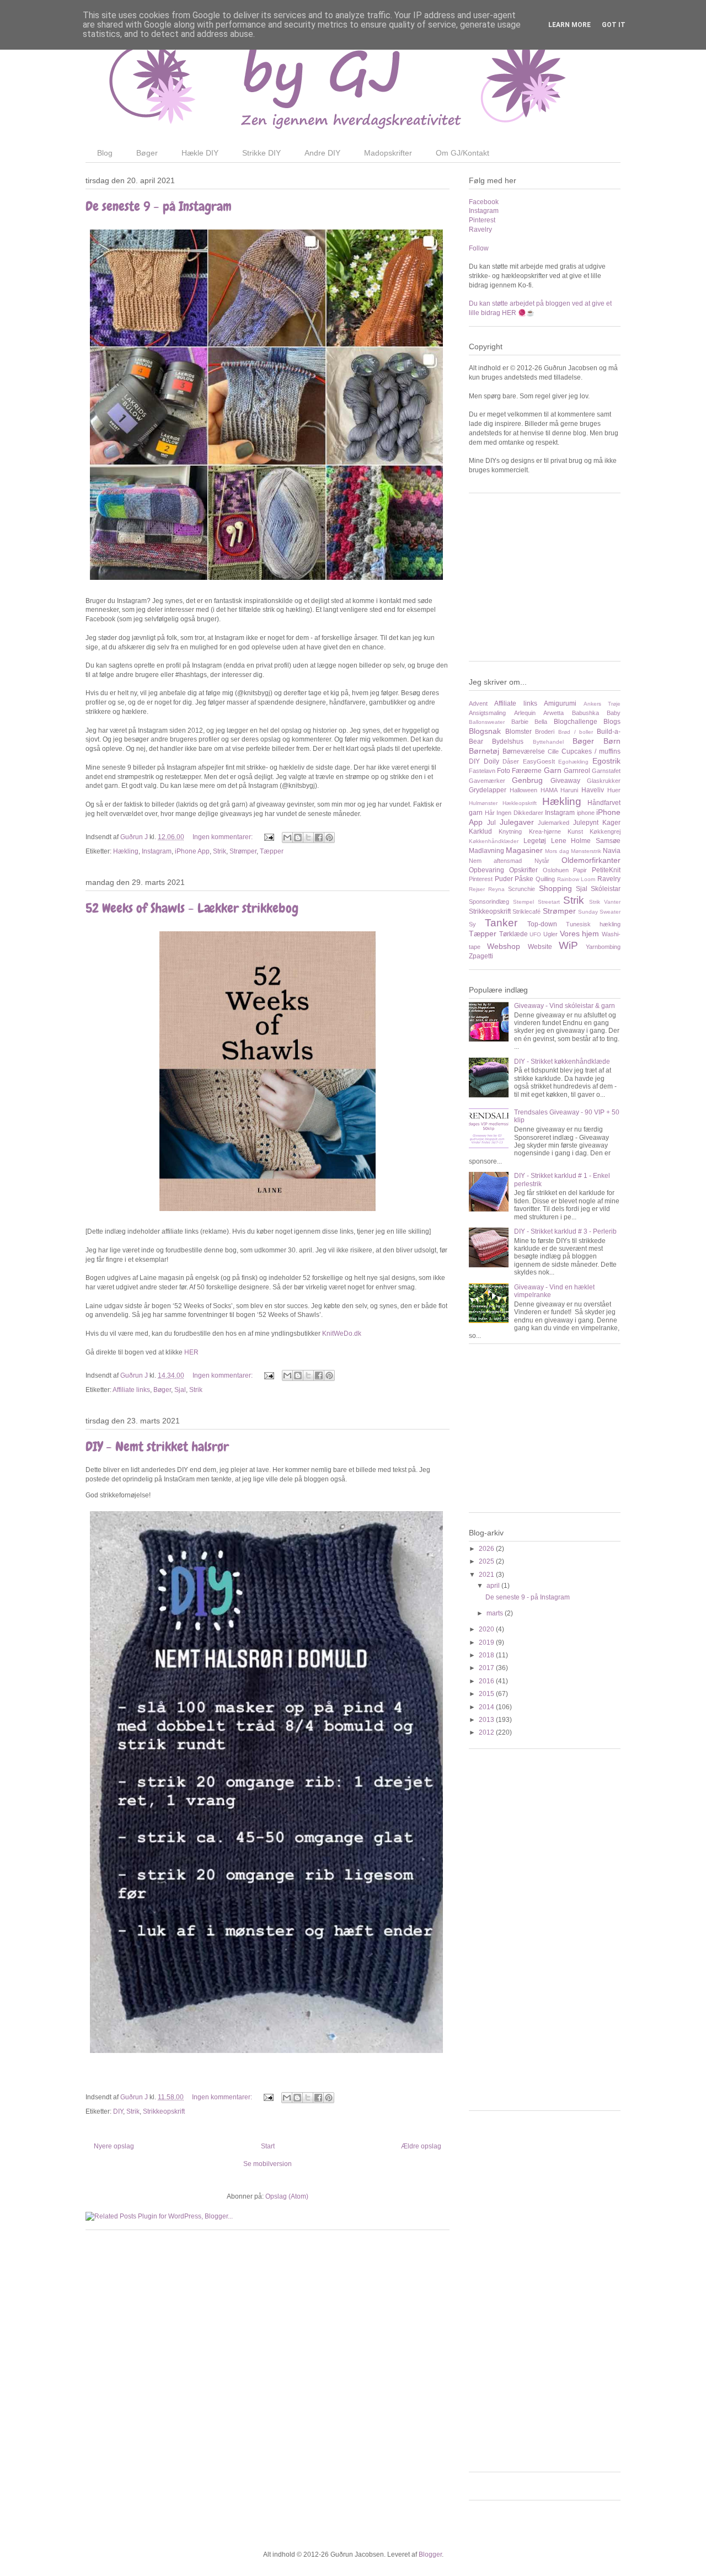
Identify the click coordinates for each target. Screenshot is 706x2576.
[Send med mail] (287, 838)
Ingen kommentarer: (223, 837)
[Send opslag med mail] (268, 837)
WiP (568, 945)
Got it (614, 25)
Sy (472, 924)
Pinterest (482, 220)
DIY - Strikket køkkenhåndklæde (562, 1062)
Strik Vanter (605, 902)
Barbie (520, 722)
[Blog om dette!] (298, 838)
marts (496, 1613)
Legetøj (535, 841)
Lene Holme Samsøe (586, 841)
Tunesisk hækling (593, 924)
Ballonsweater (487, 722)
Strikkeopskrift (164, 2111)
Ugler (550, 934)
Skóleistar (606, 889)
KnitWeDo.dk (342, 1334)
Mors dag (557, 851)
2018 (487, 1655)
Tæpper (272, 851)
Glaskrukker (604, 781)
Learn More (569, 25)
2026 (487, 1549)
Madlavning (486, 851)
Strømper (243, 851)
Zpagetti (481, 956)
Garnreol (577, 771)
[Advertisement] (552, 582)
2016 (487, 1681)
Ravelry (480, 230)
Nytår (542, 861)
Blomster (518, 732)
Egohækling (573, 762)
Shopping (555, 888)
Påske (524, 879)
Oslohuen (556, 870)
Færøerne (527, 771)
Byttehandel (548, 742)
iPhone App (192, 851)
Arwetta (553, 713)
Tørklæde (514, 934)
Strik (220, 851)
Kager (611, 823)
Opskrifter (523, 870)
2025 (487, 1561)
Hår (490, 813)
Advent (478, 703)
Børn (612, 741)
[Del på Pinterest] (329, 838)
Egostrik (606, 761)
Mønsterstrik (586, 851)
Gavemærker (487, 781)
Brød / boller (576, 732)
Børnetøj (484, 751)
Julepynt (586, 823)
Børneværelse (524, 751)
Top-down (542, 924)
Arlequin (525, 713)
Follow (479, 248)
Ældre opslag (421, 2146)
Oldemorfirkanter (591, 860)
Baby (614, 713)
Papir (580, 870)
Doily (491, 761)
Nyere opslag (114, 2146)
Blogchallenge (576, 722)
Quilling (545, 879)
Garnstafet (606, 771)
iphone (586, 813)
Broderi (545, 732)
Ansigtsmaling (487, 713)
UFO (535, 934)
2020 (487, 1629)
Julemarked (553, 823)
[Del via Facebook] (319, 838)
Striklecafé (526, 911)
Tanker (501, 923)
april (494, 1586)
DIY (118, 2111)
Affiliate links (131, 1390)
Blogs (612, 722)
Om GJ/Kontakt (462, 153)
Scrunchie (522, 889)
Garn (553, 770)
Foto (504, 771)
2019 (487, 1642)
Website (540, 947)
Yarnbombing (603, 947)
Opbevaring (486, 870)
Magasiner (524, 850)
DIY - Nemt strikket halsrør (157, 1446)
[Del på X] (308, 838)
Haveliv (593, 790)
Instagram (157, 851)
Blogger (430, 2554)
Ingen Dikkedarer (520, 813)
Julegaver (517, 822)
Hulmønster (483, 803)
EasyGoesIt (539, 761)
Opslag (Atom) (287, 2196)
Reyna (496, 889)
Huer (614, 790)
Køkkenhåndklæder (494, 841)
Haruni (569, 790)
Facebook (484, 202)
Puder (504, 879)
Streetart (549, 902)
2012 (487, 1732)
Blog (105, 153)
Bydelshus (508, 742)
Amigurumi (560, 703)
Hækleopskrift (520, 803)
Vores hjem (580, 934)
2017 (487, 1668)
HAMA (549, 790)
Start (268, 2146)
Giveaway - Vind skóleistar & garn (565, 1006)
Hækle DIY (200, 153)
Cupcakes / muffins (591, 751)
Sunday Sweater (599, 912)
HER (191, 1352)
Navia (612, 851)
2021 (487, 1575)
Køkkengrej (605, 831)
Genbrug (527, 780)
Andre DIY (322, 153)
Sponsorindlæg (489, 902)
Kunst (575, 831)
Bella (541, 722)
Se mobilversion (268, 2164)
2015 (487, 1694)
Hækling (126, 851)
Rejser (477, 889)
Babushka (585, 713)
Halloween (523, 790)
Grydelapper (488, 790)
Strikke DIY (261, 153)
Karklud (480, 831)
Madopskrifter (388, 153)
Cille (553, 751)
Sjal (180, 1390)
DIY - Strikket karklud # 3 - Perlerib (565, 1231)
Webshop (504, 946)
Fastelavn (482, 771)
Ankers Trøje (602, 704)
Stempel (523, 902)
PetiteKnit (606, 870)
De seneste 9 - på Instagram (159, 206)
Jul (491, 823)
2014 (487, 1707)
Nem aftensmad (495, 861)
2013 (487, 1720)
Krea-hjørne (545, 831)
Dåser (511, 761)
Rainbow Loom (576, 879)
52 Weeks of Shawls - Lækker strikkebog (192, 908)
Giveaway (565, 781)
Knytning (510, 831)
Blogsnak (485, 731)
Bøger (147, 153)
